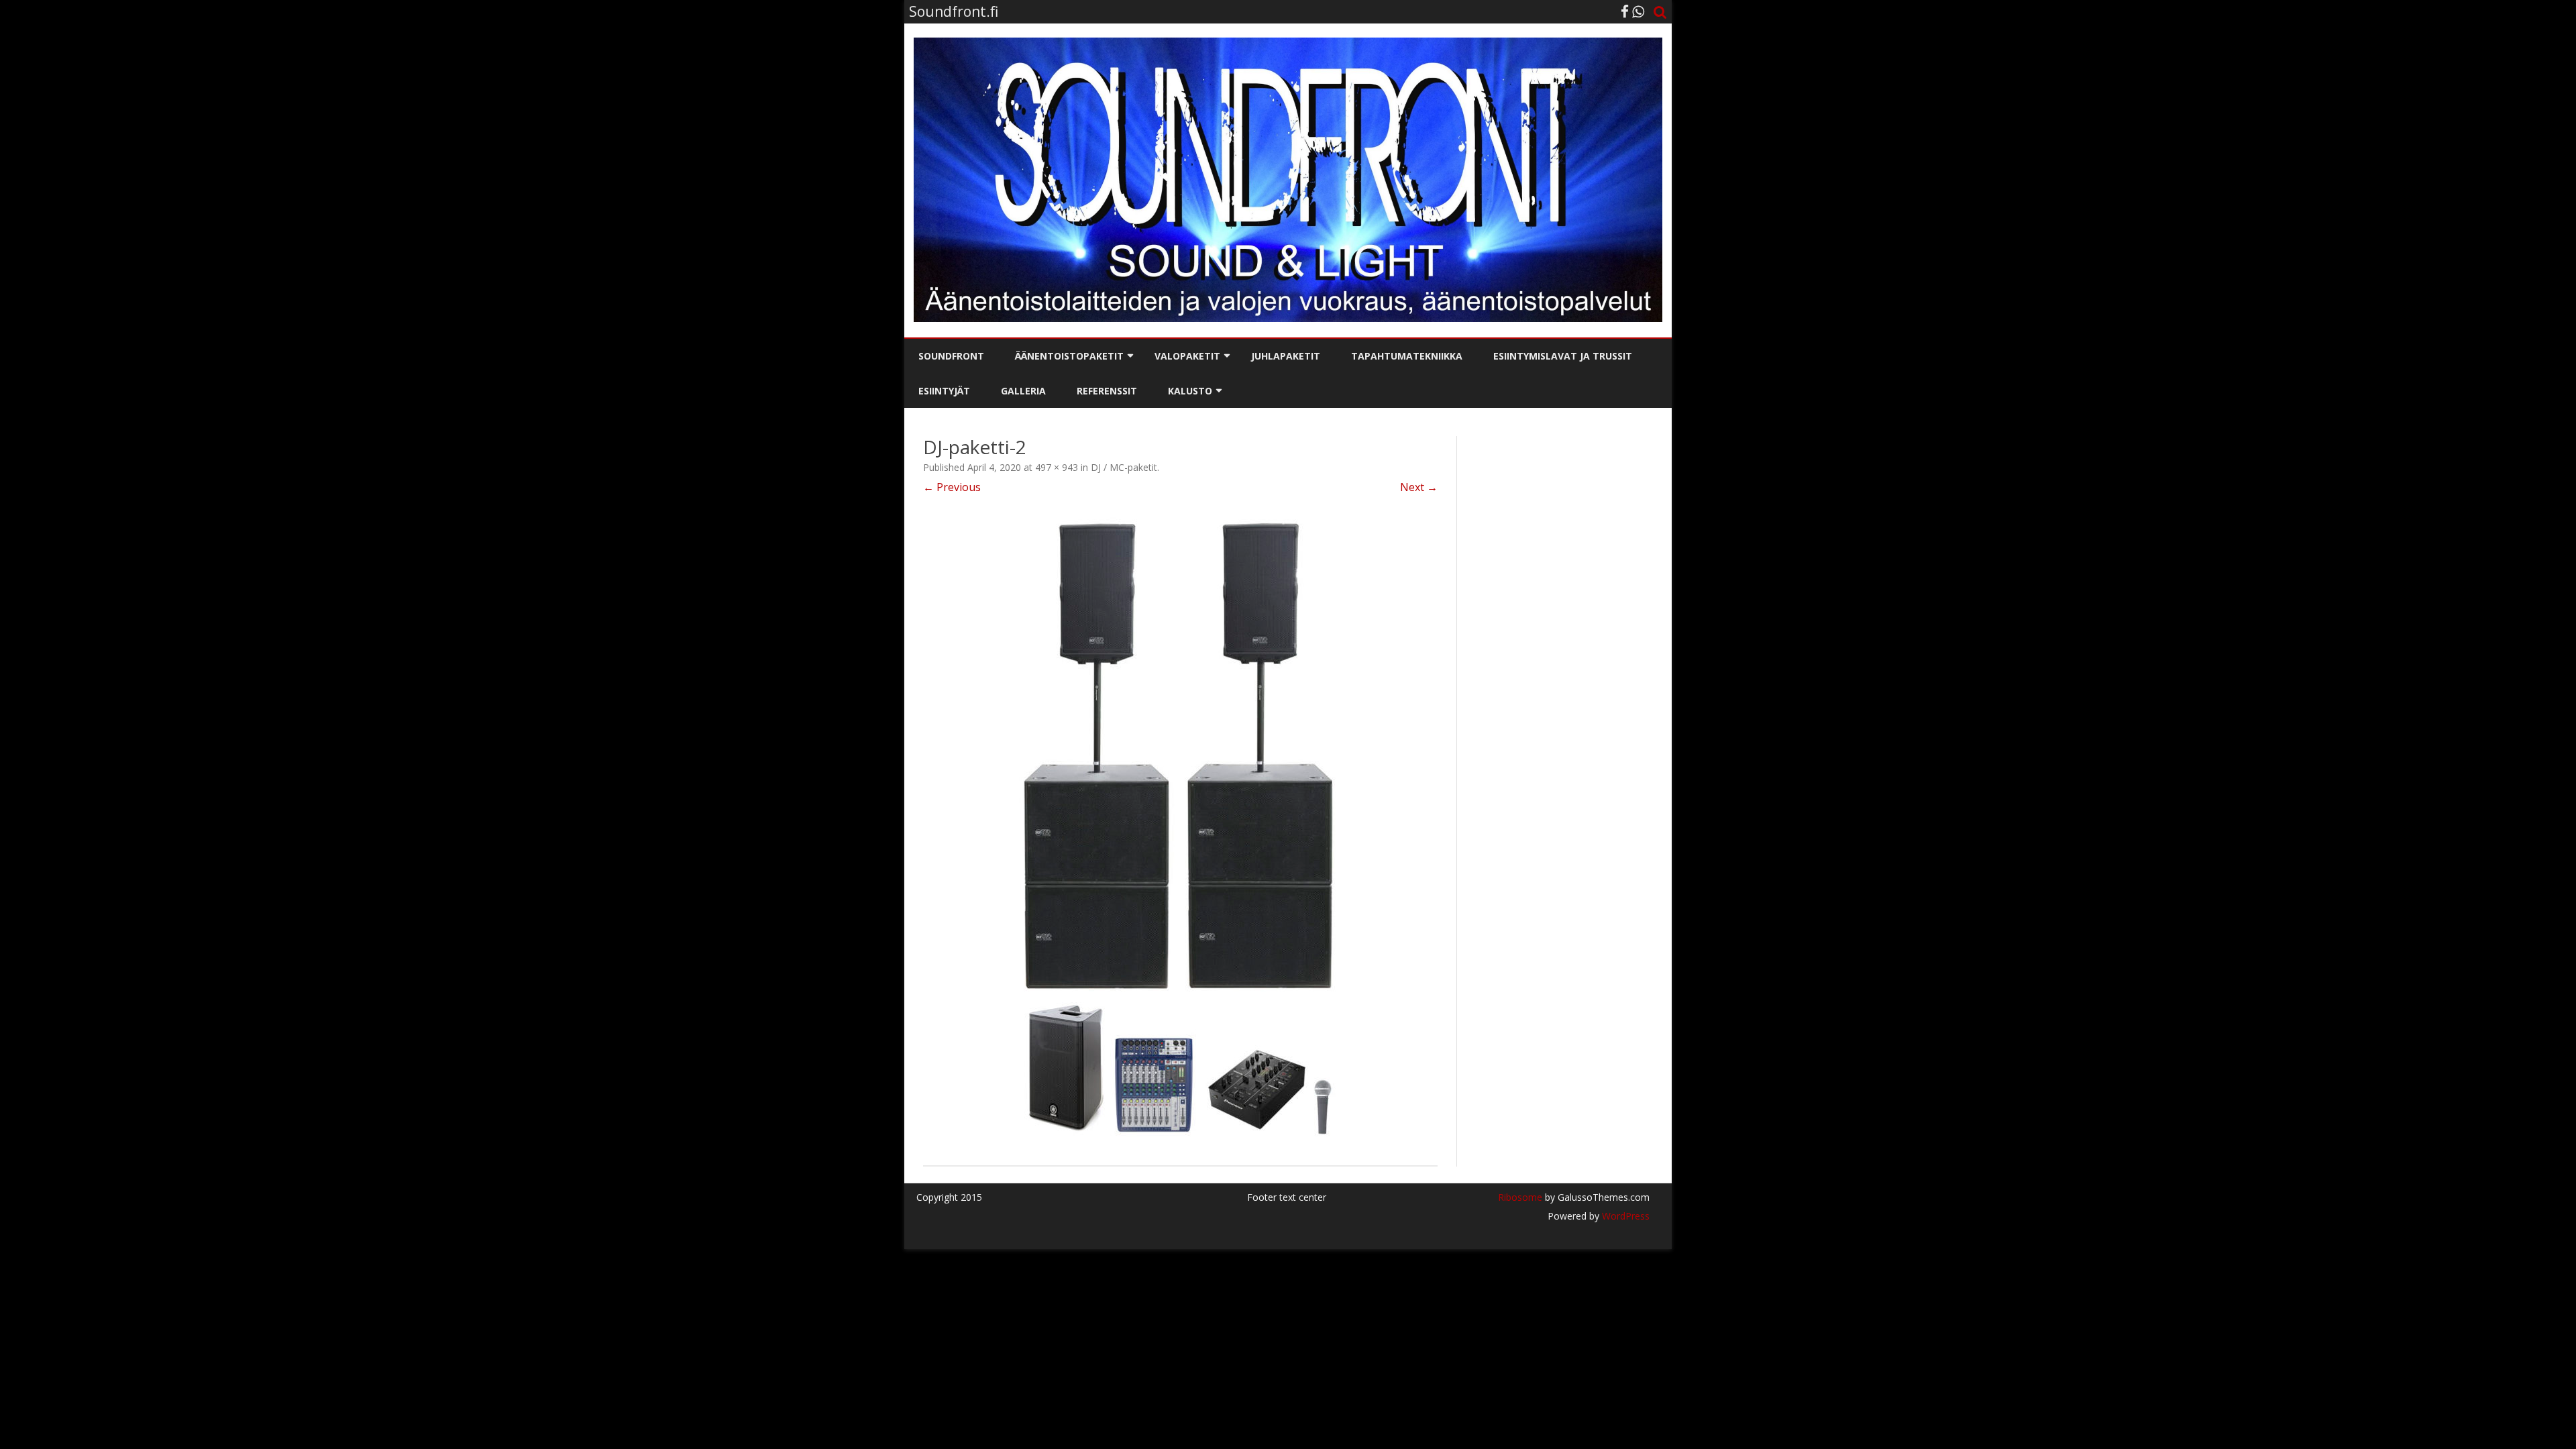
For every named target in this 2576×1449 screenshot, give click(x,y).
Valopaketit (1187, 356)
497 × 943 (1057, 467)
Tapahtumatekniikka (1407, 356)
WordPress (1624, 1216)
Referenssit (1107, 391)
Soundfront (951, 356)
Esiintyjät (944, 391)
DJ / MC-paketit (1124, 467)
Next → (1419, 487)
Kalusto (1190, 391)
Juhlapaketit (1286, 356)
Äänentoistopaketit (1069, 356)
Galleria (1023, 391)
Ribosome (1520, 1197)
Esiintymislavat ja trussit (1563, 356)
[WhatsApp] (1638, 11)
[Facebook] (1625, 11)
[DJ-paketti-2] (1180, 830)
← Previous (952, 487)
